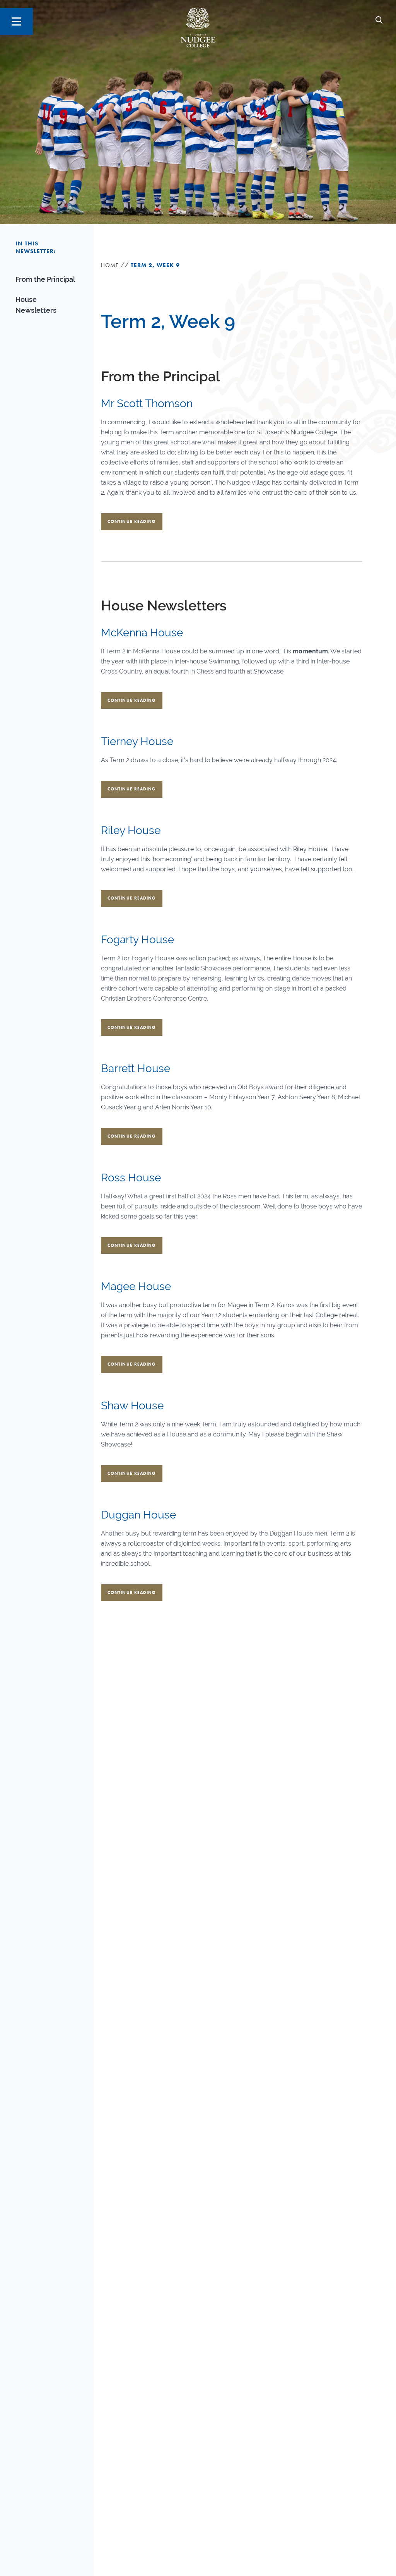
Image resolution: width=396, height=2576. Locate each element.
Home (110, 265)
